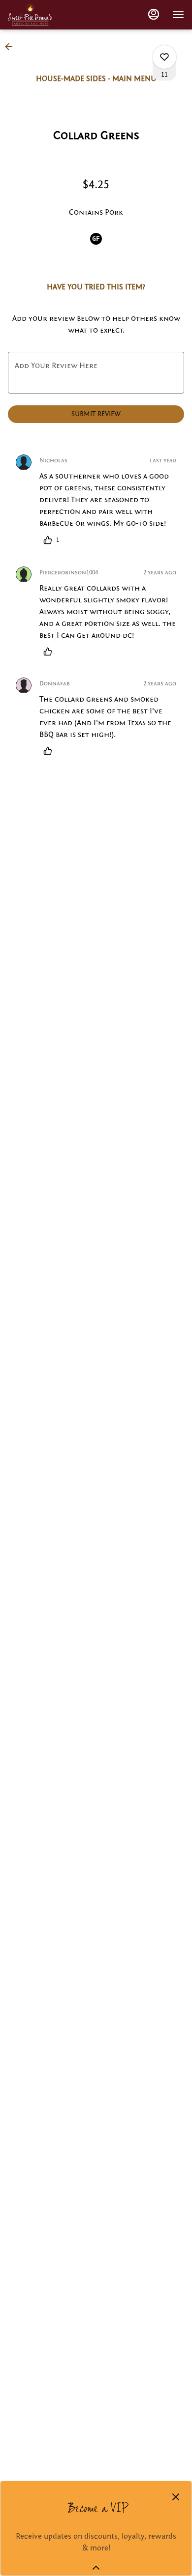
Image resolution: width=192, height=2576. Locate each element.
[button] (12, 47)
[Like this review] (50, 651)
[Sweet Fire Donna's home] (30, 15)
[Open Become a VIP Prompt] (96, 2568)
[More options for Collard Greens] (164, 57)
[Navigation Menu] (178, 15)
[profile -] (154, 14)
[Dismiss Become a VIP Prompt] (176, 2497)
